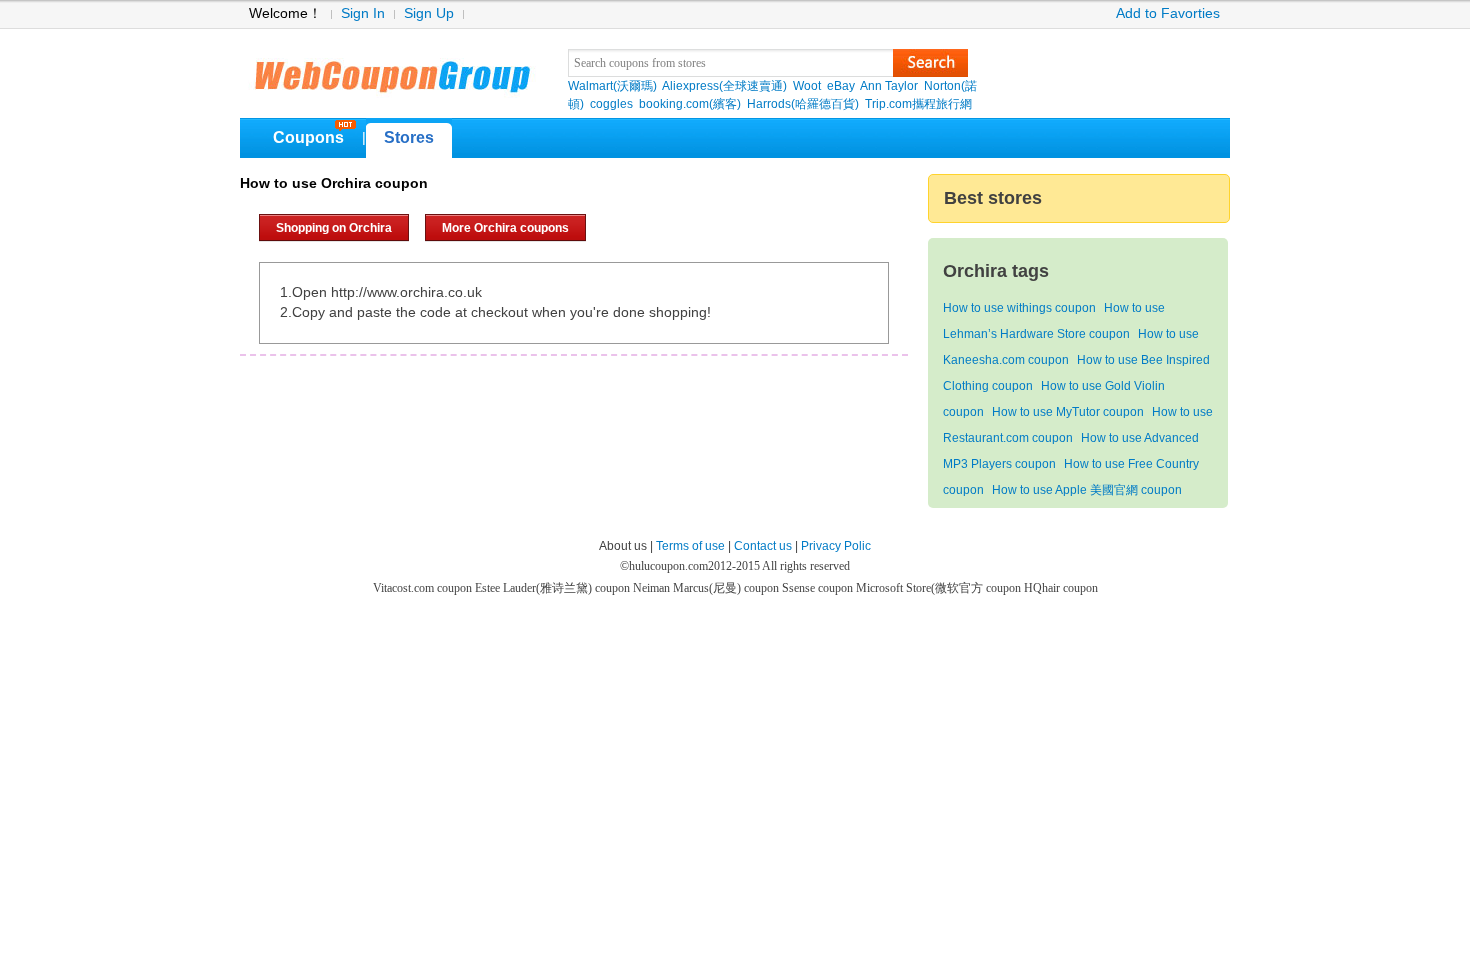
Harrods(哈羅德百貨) (803, 104)
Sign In (363, 13)
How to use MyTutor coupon (1068, 412)
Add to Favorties (1168, 13)
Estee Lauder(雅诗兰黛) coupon (554, 588)
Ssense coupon (819, 588)
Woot (807, 86)
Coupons (308, 137)
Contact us (763, 546)
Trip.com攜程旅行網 (918, 104)
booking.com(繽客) (690, 104)
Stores (409, 137)
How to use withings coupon (1019, 308)
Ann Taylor (889, 86)
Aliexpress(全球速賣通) (724, 86)
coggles (611, 104)
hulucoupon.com (668, 566)
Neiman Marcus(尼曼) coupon (707, 588)
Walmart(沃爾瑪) (612, 86)
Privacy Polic (836, 546)
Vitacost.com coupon (424, 588)
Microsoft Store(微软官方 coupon (940, 588)
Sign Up (429, 13)
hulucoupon (391, 70)
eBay (841, 86)
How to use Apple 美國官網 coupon (1087, 490)
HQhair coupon (1061, 588)
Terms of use (690, 546)
